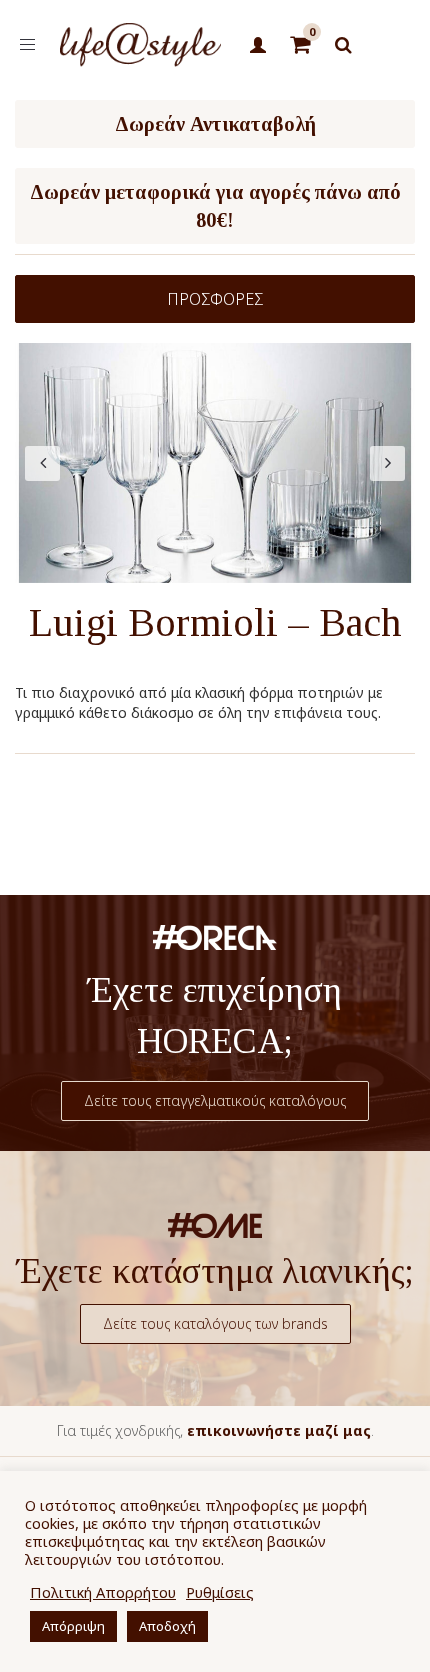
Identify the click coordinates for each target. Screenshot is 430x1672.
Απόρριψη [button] (73, 1626)
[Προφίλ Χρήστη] (258, 46)
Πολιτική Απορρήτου (103, 1592)
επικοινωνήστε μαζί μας (279, 1430)
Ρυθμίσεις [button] (220, 1592)
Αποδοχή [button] (167, 1626)
